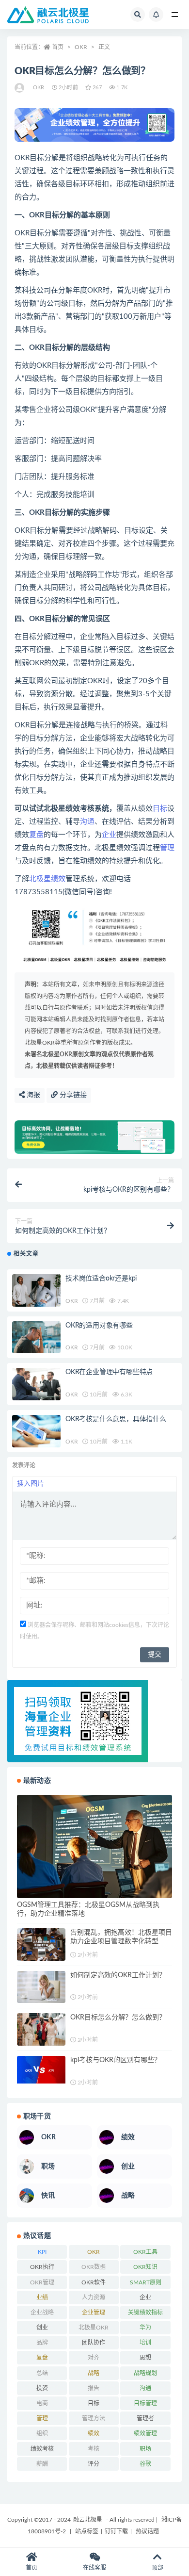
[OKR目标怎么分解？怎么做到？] (41, 2029)
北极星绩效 (47, 879)
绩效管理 (145, 2433)
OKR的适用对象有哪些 (99, 1326)
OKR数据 (94, 2267)
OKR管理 (42, 2282)
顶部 (157, 2568)
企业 (109, 835)
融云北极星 (88, 2520)
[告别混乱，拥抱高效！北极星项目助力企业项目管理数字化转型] (41, 1944)
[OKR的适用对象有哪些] (36, 1337)
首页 (58, 47)
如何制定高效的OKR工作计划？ (118, 1975)
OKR (81, 47)
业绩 (42, 2297)
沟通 (87, 822)
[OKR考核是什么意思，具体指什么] (36, 1431)
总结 (42, 2373)
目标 (160, 809)
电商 (42, 2403)
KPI (42, 2252)
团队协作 (94, 2343)
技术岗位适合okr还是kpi (101, 1279)
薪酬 (42, 2464)
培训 (145, 2343)
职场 (145, 2449)
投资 (42, 2388)
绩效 (94, 2433)
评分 (94, 2464)
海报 (32, 1095)
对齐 (94, 2358)
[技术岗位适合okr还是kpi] (36, 1290)
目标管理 (145, 2403)
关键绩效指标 (145, 2313)
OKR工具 (145, 2252)
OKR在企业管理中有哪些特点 (109, 1372)
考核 (94, 2449)
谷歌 (145, 2464)
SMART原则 (146, 2282)
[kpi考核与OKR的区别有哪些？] (41, 2070)
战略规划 (145, 2373)
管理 (167, 848)
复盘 (36, 835)
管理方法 (94, 2418)
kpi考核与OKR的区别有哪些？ (116, 2060)
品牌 (42, 2343)
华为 (145, 2328)
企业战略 (42, 2313)
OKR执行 (42, 2267)
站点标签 (87, 2531)
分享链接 (72, 1095)
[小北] (20, 88)
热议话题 (147, 2531)
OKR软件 (94, 2282)
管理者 (145, 2418)
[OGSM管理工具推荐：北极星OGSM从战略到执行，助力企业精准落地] (94, 1846)
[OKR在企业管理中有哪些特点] (36, 1384)
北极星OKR (94, 2328)
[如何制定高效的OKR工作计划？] (41, 1987)
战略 (94, 2373)
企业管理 (94, 2313)
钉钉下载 (116, 2531)
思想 (145, 2358)
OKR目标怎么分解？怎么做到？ (118, 2018)
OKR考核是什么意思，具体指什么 (116, 1419)
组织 (42, 2433)
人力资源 (94, 2297)
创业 (42, 2328)
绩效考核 (42, 2449)
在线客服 (94, 2568)
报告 (94, 2388)
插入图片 (31, 1484)
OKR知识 (145, 2267)
